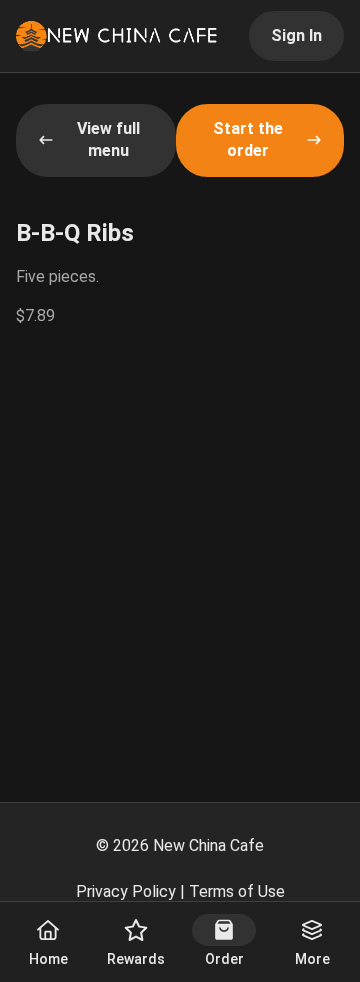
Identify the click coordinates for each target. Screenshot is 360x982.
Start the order (248, 139)
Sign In (296, 35)
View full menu (108, 139)
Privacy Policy (126, 891)
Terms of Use (237, 891)
